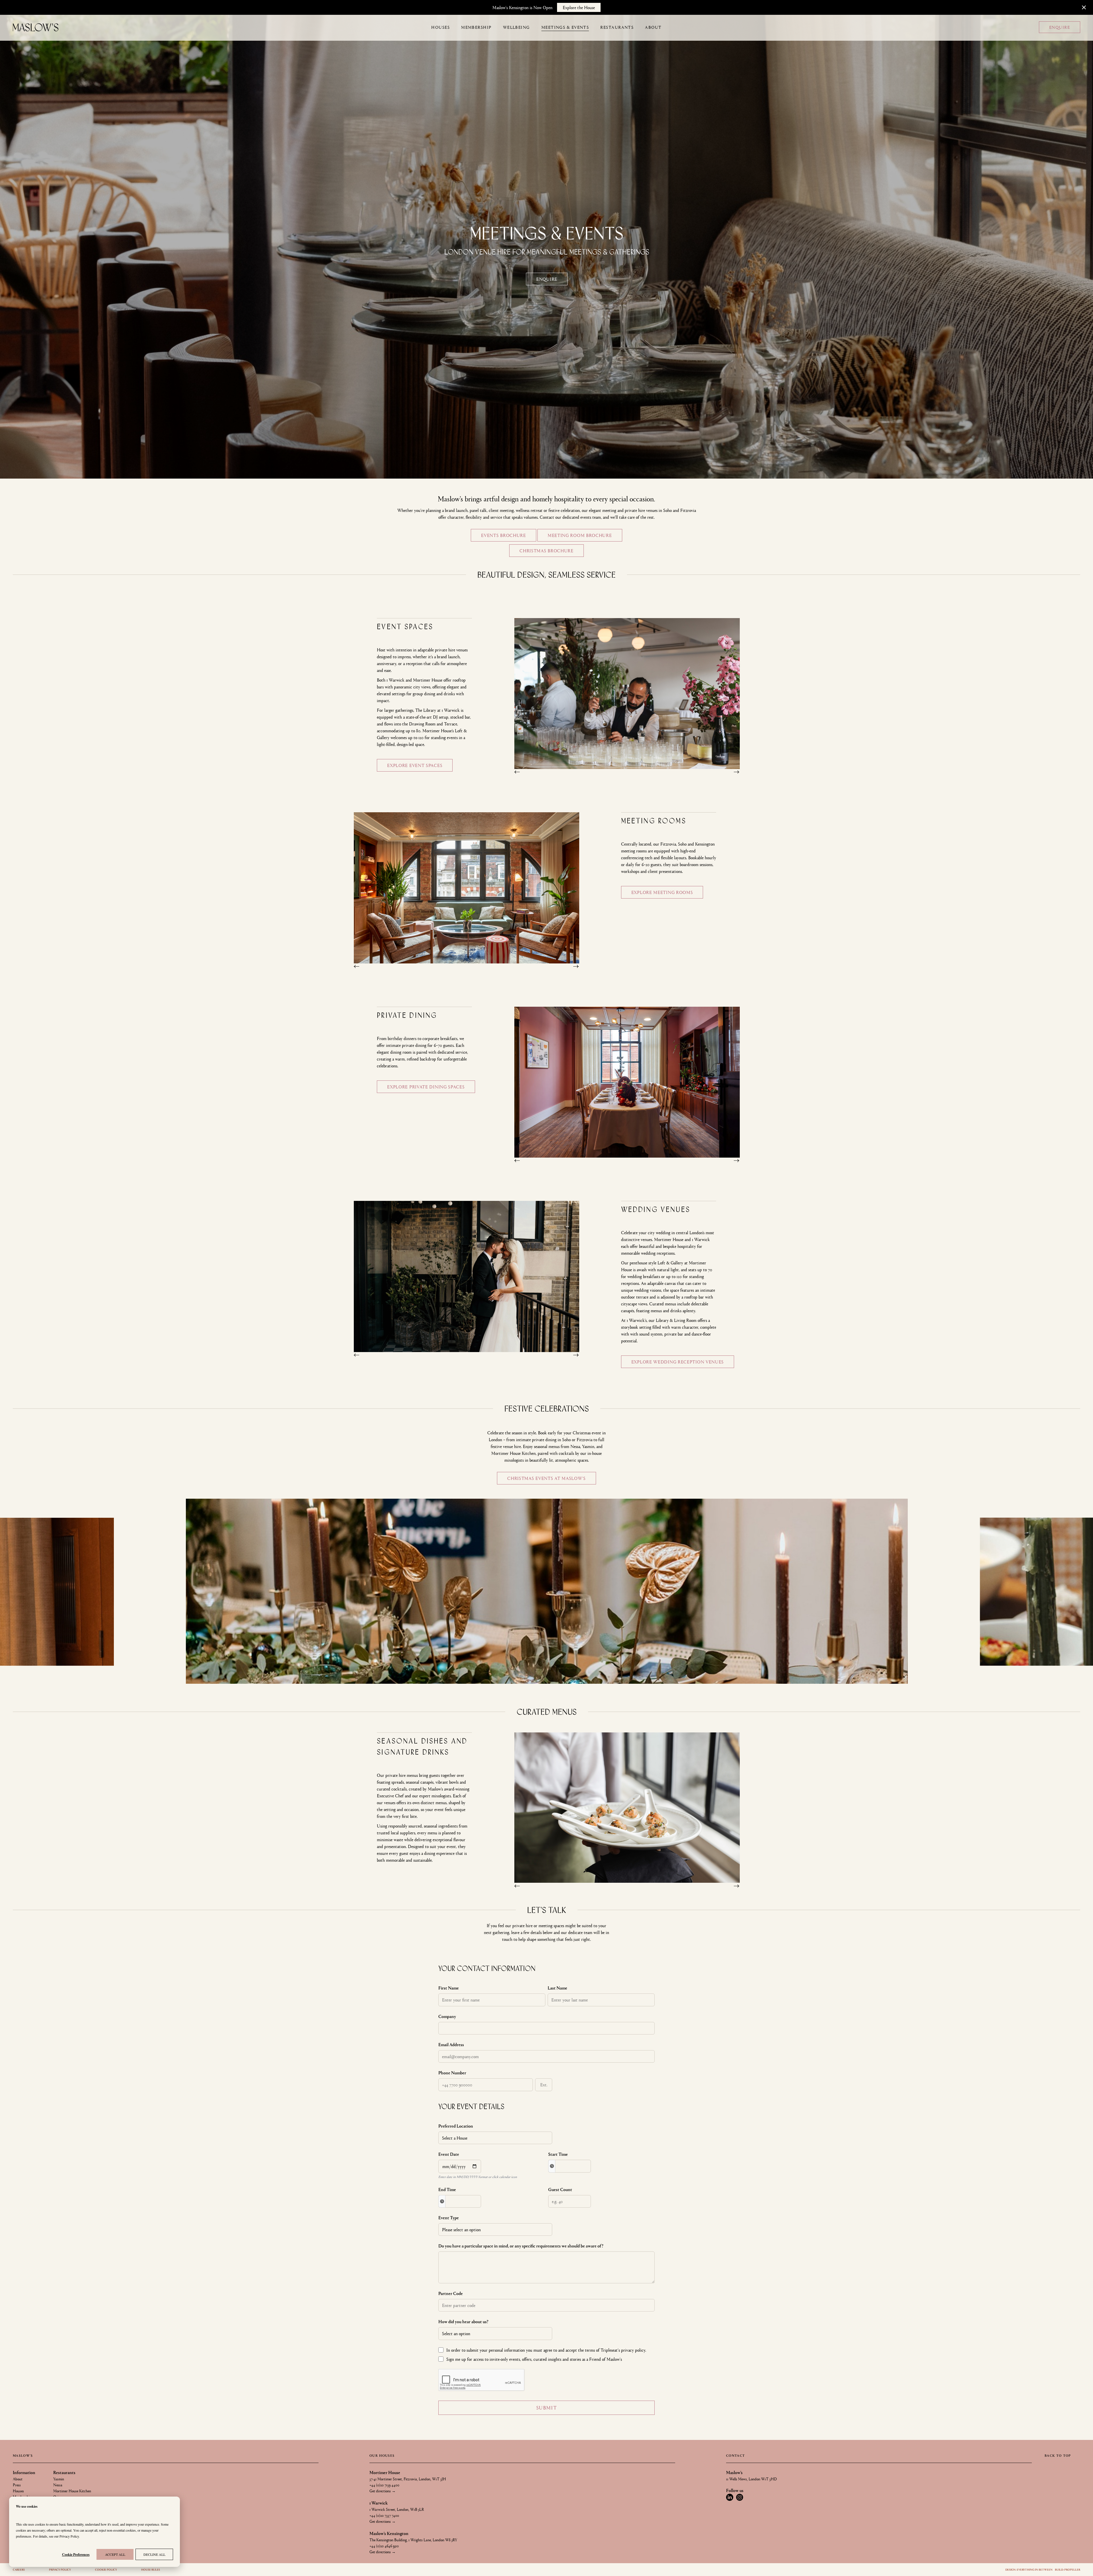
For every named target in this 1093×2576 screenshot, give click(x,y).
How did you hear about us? (463, 2321)
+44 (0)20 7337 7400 (384, 2515)
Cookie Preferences (76, 2555)
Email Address (451, 2044)
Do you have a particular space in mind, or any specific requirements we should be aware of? (521, 2246)
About (18, 2479)
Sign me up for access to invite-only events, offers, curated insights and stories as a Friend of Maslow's (534, 2359)
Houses (18, 2491)
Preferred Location (456, 2126)
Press (17, 2485)
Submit (547, 2408)
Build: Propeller (1067, 2569)
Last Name (557, 1988)
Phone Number (452, 2073)
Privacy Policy (69, 2536)
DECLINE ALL (154, 2554)
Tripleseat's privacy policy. (623, 2350)
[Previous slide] (519, 775)
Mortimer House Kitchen (72, 2491)
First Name (449, 1988)
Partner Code (451, 2293)
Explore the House (579, 7)
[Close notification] (1084, 7)
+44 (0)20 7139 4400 (384, 2485)
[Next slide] (735, 775)
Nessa (58, 2485)
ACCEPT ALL (115, 2554)
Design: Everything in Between (1030, 2569)
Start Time (558, 2154)
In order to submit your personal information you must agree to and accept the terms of (546, 2350)
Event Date (449, 2154)
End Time (447, 2189)
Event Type (449, 2217)
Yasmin (59, 2479)
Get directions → (383, 2491)
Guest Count (560, 2189)
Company (447, 2016)
